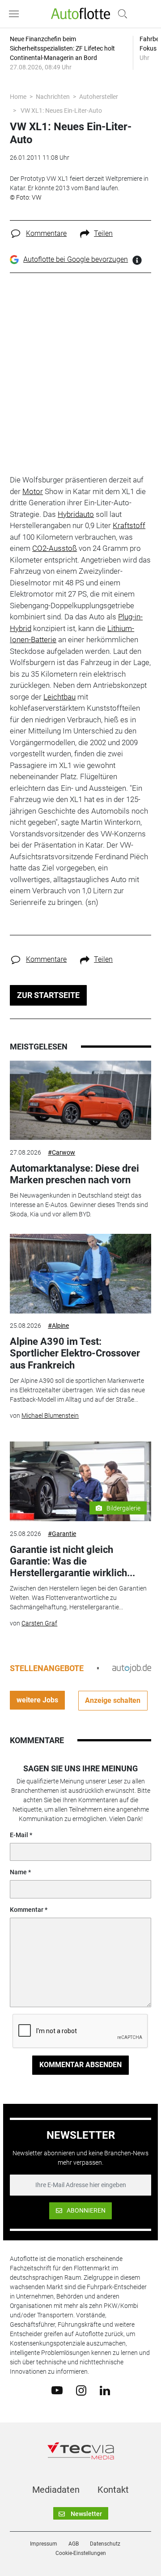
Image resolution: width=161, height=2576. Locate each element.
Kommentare (46, 233)
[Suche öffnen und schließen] (120, 14)
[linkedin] (105, 2390)
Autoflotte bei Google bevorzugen (76, 259)
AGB (74, 2544)
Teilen (103, 233)
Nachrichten (53, 97)
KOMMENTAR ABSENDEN (80, 2065)
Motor (33, 491)
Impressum (44, 2544)
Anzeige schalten (113, 1700)
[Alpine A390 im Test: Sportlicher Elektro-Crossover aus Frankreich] (80, 1274)
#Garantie (62, 1534)
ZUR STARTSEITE (48, 995)
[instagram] (81, 2390)
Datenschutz (105, 2544)
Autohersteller (99, 97)
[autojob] (132, 1668)
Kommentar (27, 1910)
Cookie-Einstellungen (81, 2553)
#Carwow (61, 1152)
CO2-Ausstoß (55, 548)
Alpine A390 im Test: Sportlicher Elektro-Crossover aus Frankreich (75, 1353)
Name (18, 1872)
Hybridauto (76, 514)
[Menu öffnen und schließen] (16, 14)
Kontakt (113, 2490)
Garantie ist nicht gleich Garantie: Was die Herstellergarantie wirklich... (72, 1561)
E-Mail (19, 1835)
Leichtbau (59, 697)
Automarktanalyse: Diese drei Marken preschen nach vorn (74, 1174)
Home (18, 97)
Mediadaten (56, 2490)
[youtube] (57, 2390)
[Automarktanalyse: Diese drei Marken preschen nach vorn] (80, 1100)
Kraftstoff (129, 525)
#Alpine (58, 1326)
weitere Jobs (37, 1700)
